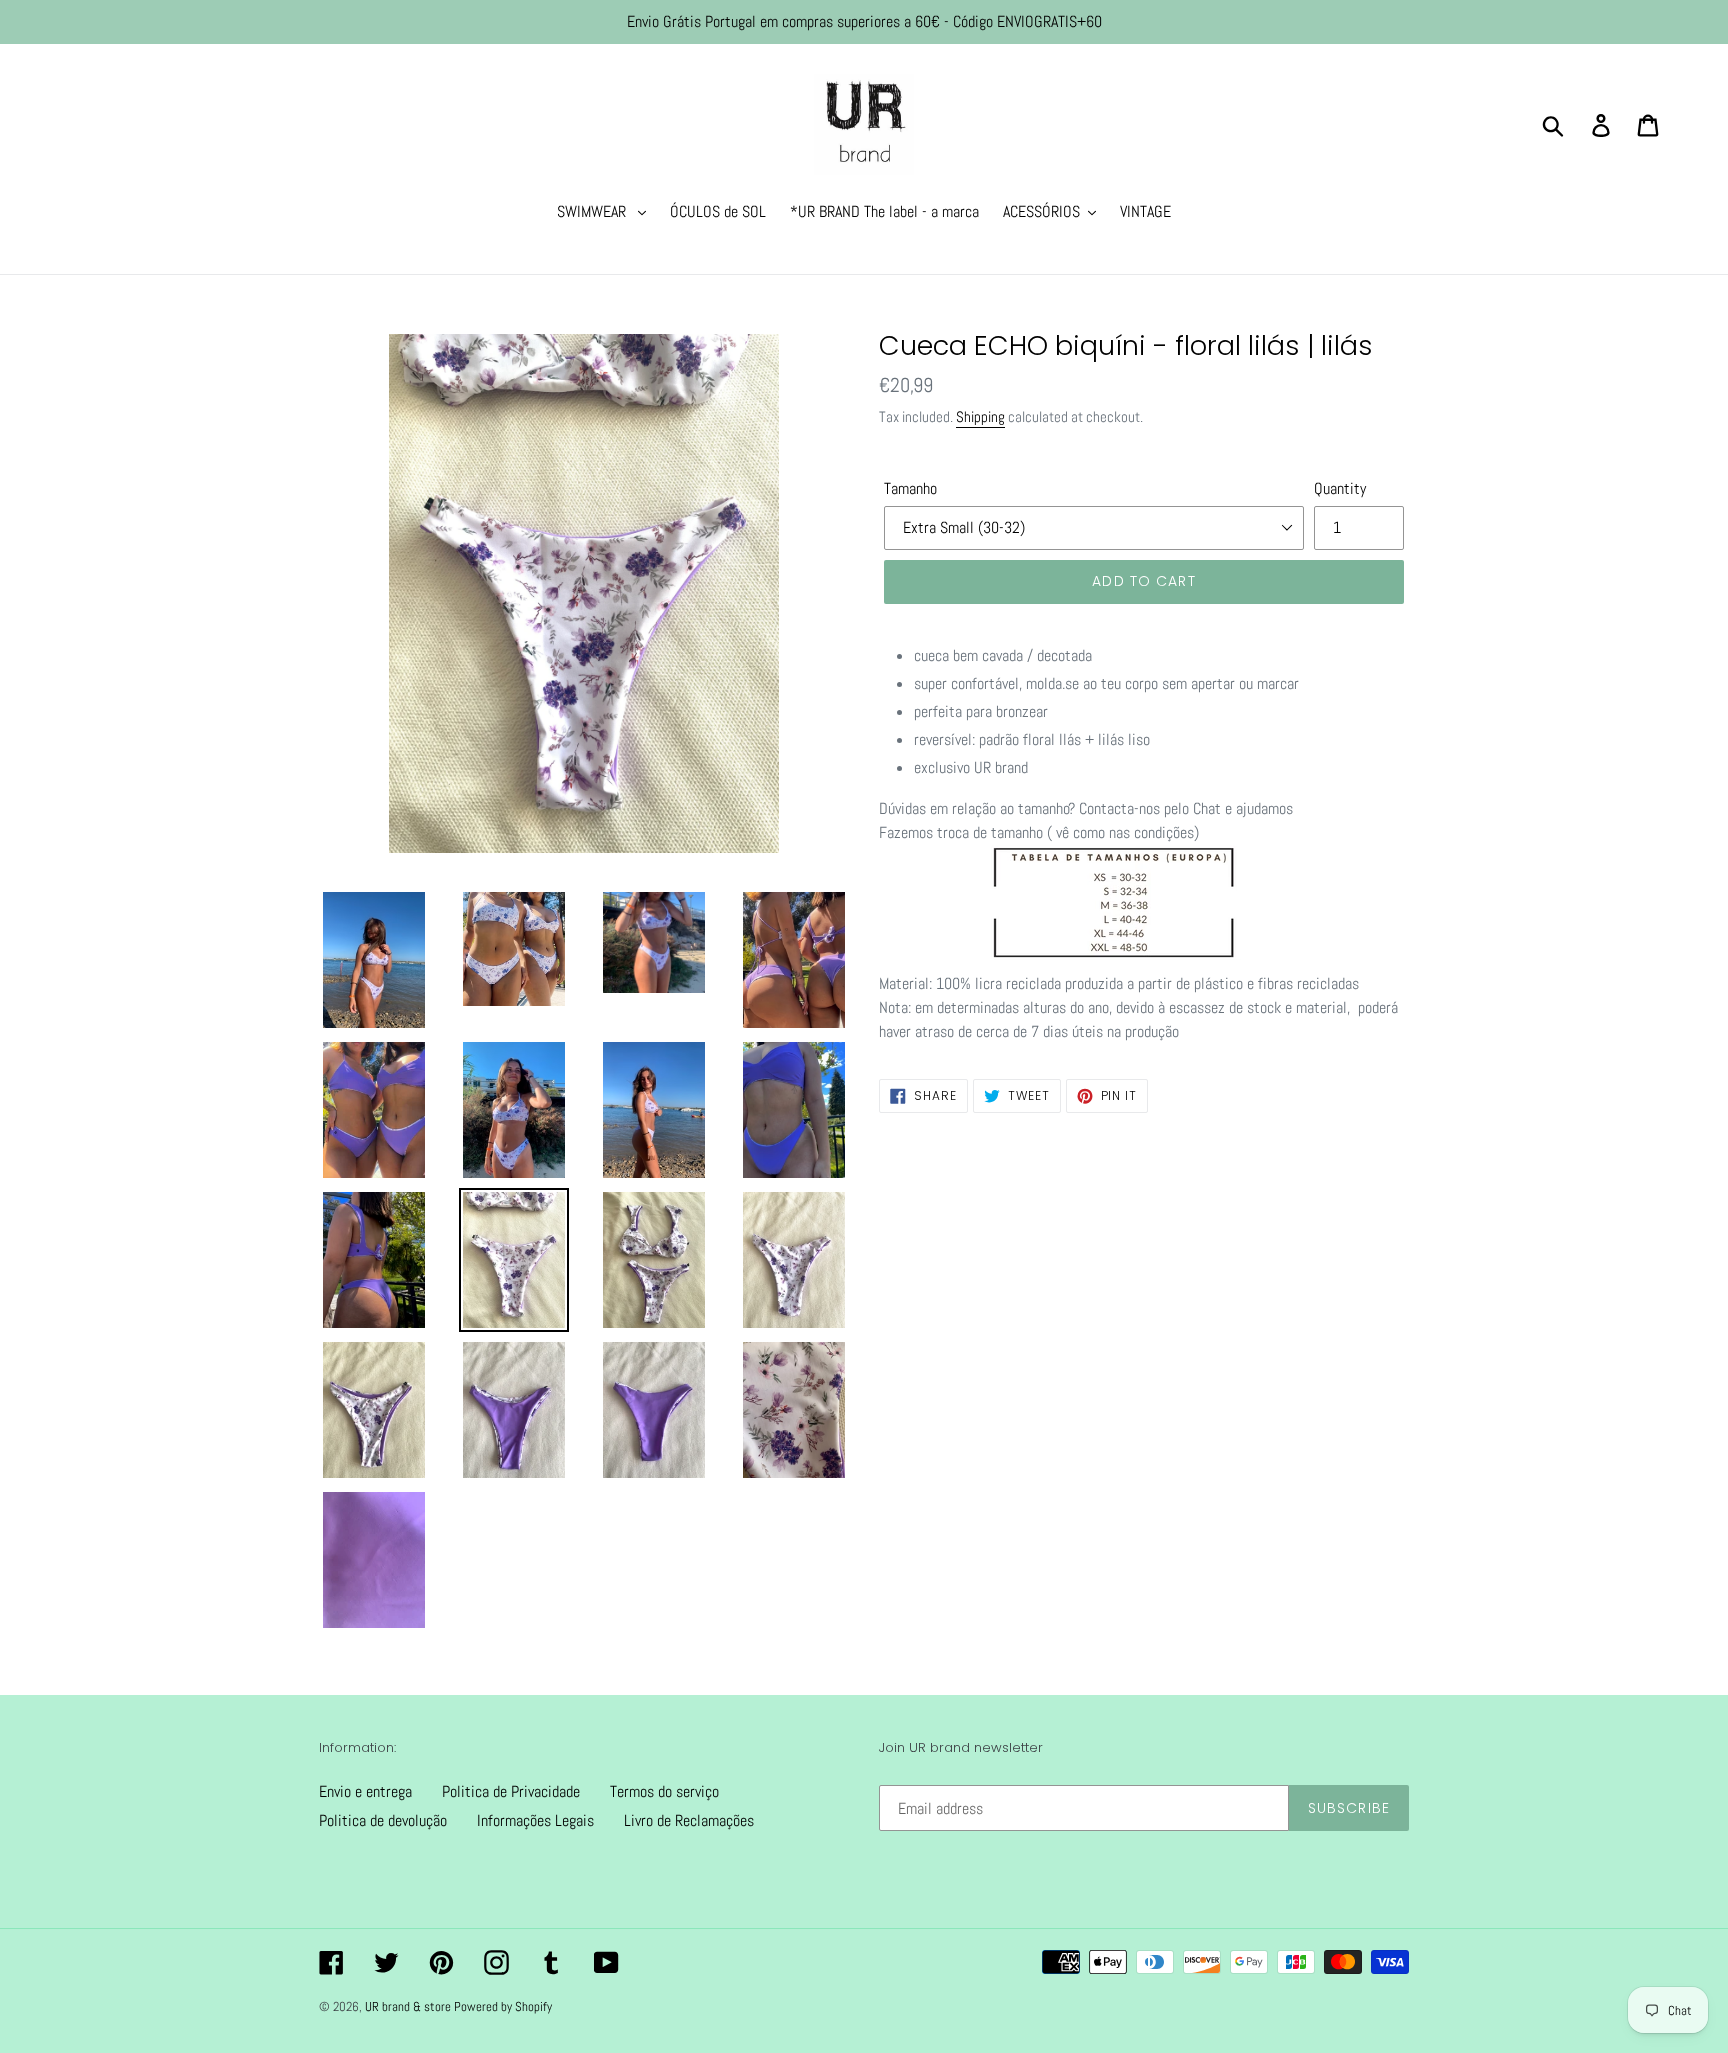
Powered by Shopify (503, 2006)
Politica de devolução (383, 1820)
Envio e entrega (365, 1791)
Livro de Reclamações (689, 1820)
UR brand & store (409, 2006)
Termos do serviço (664, 1791)
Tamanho (910, 488)
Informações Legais (535, 1820)
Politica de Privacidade (511, 1791)
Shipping (980, 416)
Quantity (1340, 488)
